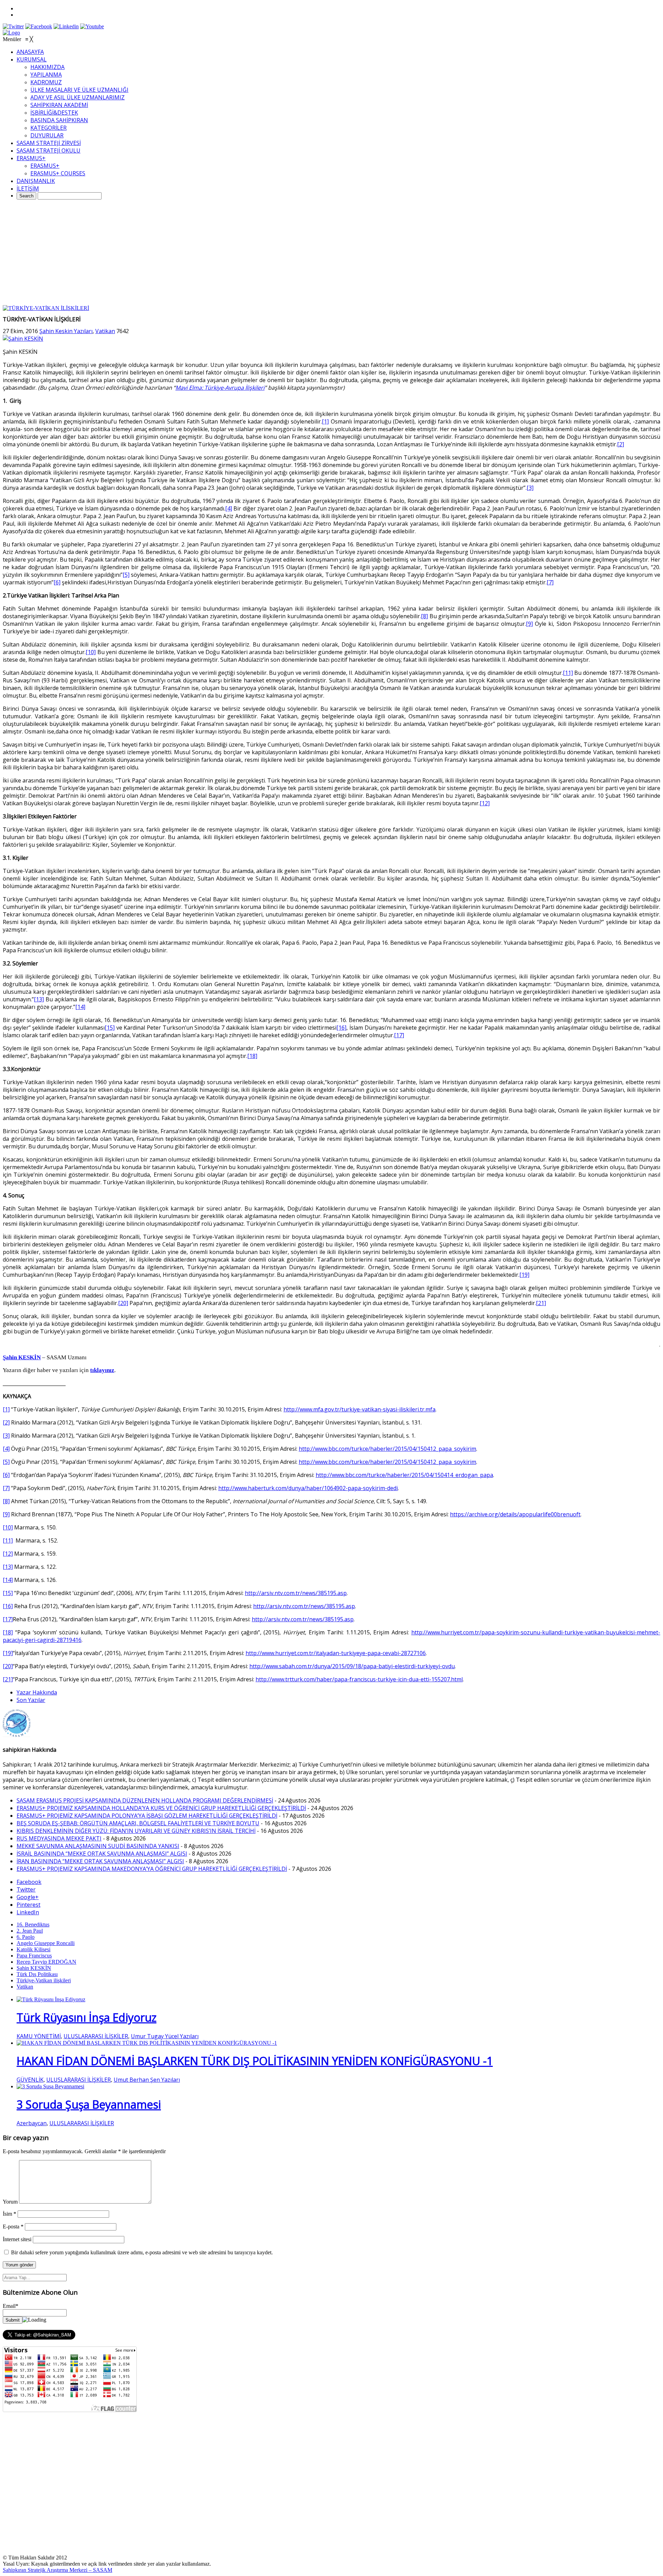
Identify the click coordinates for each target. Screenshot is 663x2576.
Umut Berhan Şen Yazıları (147, 2080)
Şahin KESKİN (34, 1968)
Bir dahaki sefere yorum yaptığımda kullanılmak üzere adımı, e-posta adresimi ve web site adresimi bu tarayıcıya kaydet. (142, 2252)
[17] (399, 1035)
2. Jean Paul (30, 1931)
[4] (229, 508)
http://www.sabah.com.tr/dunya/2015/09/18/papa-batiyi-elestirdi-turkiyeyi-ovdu (352, 1666)
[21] (541, 1303)
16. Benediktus (33, 1924)
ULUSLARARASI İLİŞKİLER (96, 2036)
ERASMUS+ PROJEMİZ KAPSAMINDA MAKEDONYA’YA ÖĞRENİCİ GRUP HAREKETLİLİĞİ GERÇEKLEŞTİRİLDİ (152, 1869)
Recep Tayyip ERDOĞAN (46, 1962)
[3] (530, 488)
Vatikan (105, 331)
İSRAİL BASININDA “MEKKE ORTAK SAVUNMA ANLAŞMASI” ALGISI (102, 1854)
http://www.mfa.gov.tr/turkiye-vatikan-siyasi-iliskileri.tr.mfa (359, 1409)
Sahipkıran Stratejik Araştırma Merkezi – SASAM (57, 2570)
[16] (341, 1028)
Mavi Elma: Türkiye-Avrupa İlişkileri (220, 388)
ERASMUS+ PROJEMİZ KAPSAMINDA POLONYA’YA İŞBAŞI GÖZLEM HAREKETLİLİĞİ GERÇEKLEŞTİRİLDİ (147, 1816)
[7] (550, 582)
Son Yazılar (31, 1700)
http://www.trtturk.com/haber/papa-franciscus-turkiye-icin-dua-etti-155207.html (359, 1679)
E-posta (13, 2227)
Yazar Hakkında (37, 1692)
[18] (252, 1056)
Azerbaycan (32, 2123)
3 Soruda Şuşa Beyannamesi (89, 2104)
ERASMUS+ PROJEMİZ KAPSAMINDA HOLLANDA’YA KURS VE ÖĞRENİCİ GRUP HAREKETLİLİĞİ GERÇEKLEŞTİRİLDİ (161, 1808)
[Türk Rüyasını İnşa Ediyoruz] (51, 1999)
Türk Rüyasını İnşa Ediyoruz (87, 2017)
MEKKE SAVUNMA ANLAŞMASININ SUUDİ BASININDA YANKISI (98, 1846)
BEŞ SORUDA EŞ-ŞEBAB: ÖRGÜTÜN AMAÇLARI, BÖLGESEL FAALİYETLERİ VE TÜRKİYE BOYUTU (138, 1823)
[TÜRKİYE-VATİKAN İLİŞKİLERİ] (46, 308)
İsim (9, 2214)
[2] (621, 444)
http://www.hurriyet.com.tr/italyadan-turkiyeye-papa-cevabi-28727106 (336, 1653)
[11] (568, 673)
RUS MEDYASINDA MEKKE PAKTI (59, 1838)
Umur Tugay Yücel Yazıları (165, 2036)
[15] (110, 1028)
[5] (126, 575)
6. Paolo (26, 1937)
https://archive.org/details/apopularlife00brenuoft (515, 1514)
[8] (424, 616)
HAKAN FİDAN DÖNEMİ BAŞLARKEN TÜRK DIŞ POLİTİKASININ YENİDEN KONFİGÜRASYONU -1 (255, 2061)
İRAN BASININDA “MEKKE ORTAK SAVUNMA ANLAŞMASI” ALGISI (100, 1861)
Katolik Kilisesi (33, 1949)
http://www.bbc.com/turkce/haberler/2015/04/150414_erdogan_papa (404, 1475)
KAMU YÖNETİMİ (39, 2036)
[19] (524, 1275)
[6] (57, 582)
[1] (325, 421)
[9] (529, 624)
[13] (39, 999)
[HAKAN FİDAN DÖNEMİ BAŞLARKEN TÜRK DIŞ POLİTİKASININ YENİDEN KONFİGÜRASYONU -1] (147, 2043)
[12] (485, 803)
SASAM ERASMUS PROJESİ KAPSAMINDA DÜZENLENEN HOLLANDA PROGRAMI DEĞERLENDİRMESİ (145, 1800)
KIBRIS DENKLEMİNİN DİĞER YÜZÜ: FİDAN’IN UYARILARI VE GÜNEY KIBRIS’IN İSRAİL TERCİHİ (136, 1831)
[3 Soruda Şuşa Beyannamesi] (50, 2086)
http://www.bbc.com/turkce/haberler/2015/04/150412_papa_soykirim (387, 1449)
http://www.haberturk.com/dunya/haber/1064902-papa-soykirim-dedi (308, 1488)
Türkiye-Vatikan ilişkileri (44, 1980)
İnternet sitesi (17, 2239)
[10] (91, 652)
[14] (80, 1007)
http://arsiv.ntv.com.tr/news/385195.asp (296, 1593)
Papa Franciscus (34, 1956)
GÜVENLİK (30, 2080)
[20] (123, 1303)
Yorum (10, 2202)
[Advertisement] (331, 253)
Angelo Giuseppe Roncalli (46, 1943)
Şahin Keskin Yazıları (66, 331)
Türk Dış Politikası (37, 1974)
